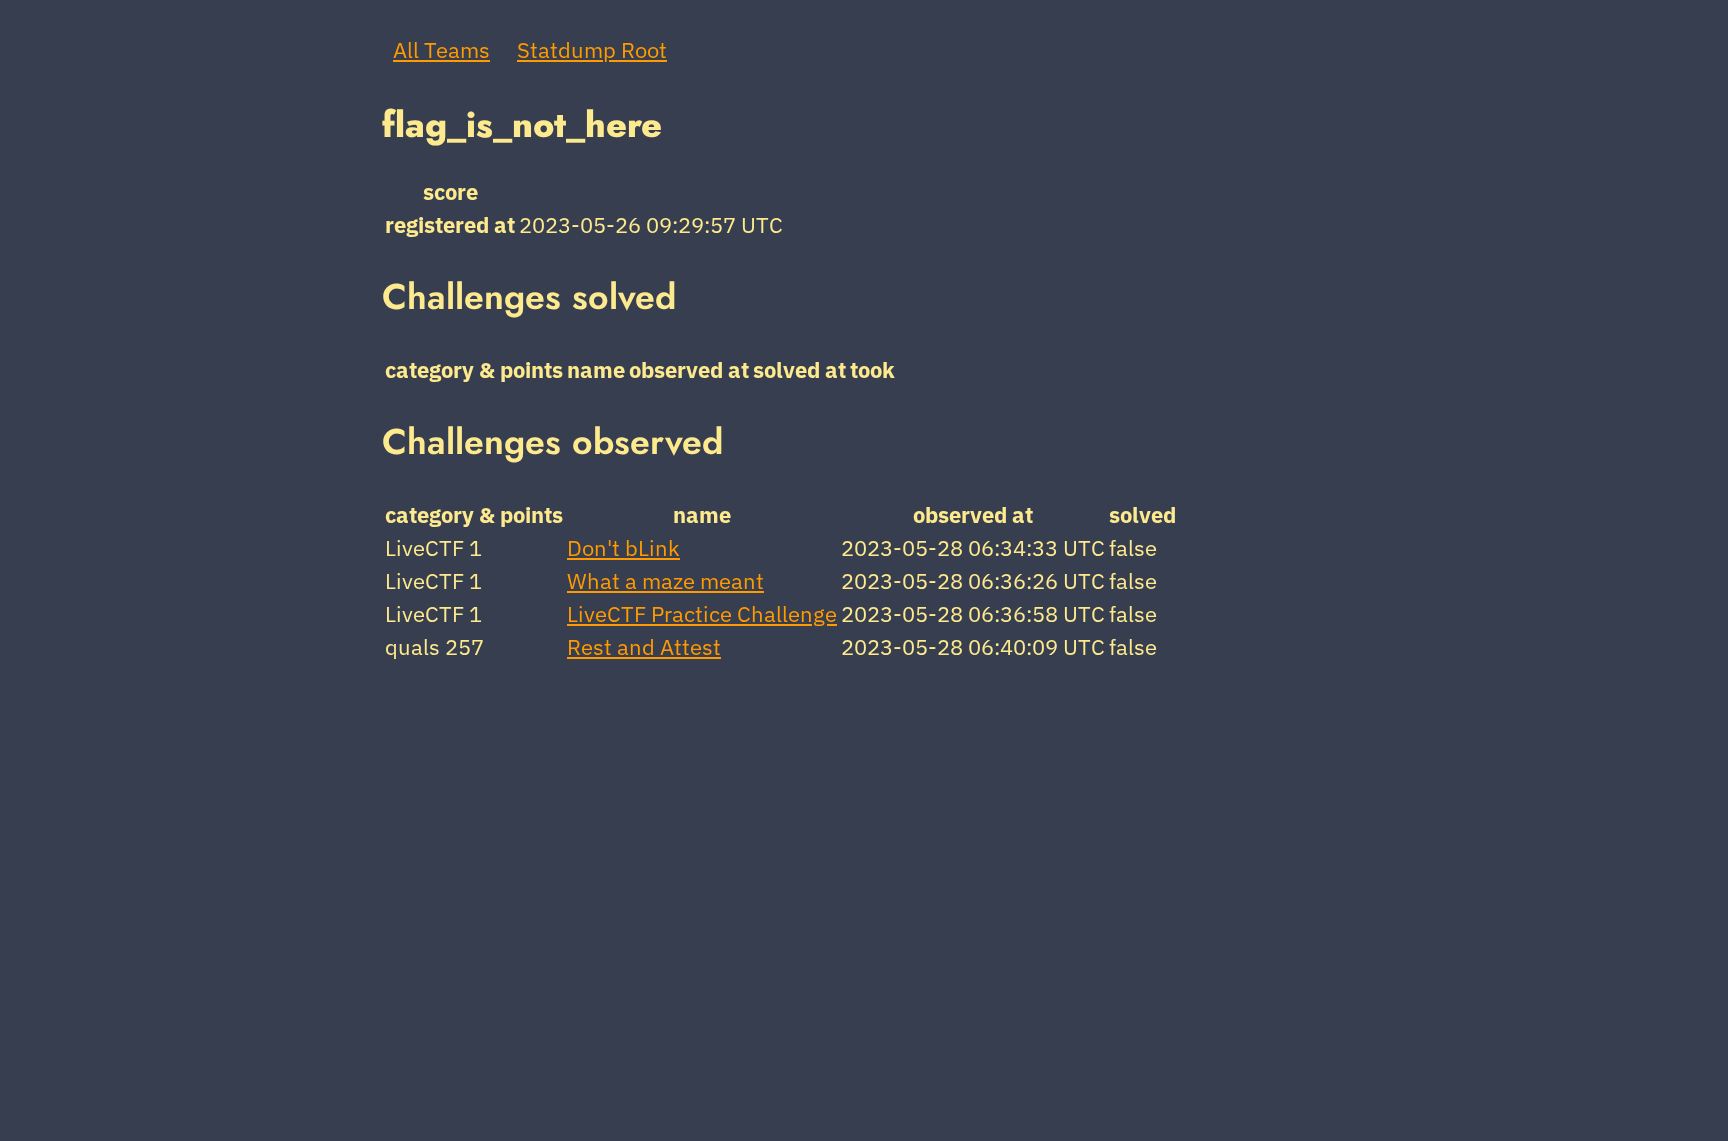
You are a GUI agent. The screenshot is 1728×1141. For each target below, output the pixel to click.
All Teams (441, 49)
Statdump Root (592, 49)
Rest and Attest (644, 646)
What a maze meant (665, 580)
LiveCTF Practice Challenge (702, 613)
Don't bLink (623, 547)
